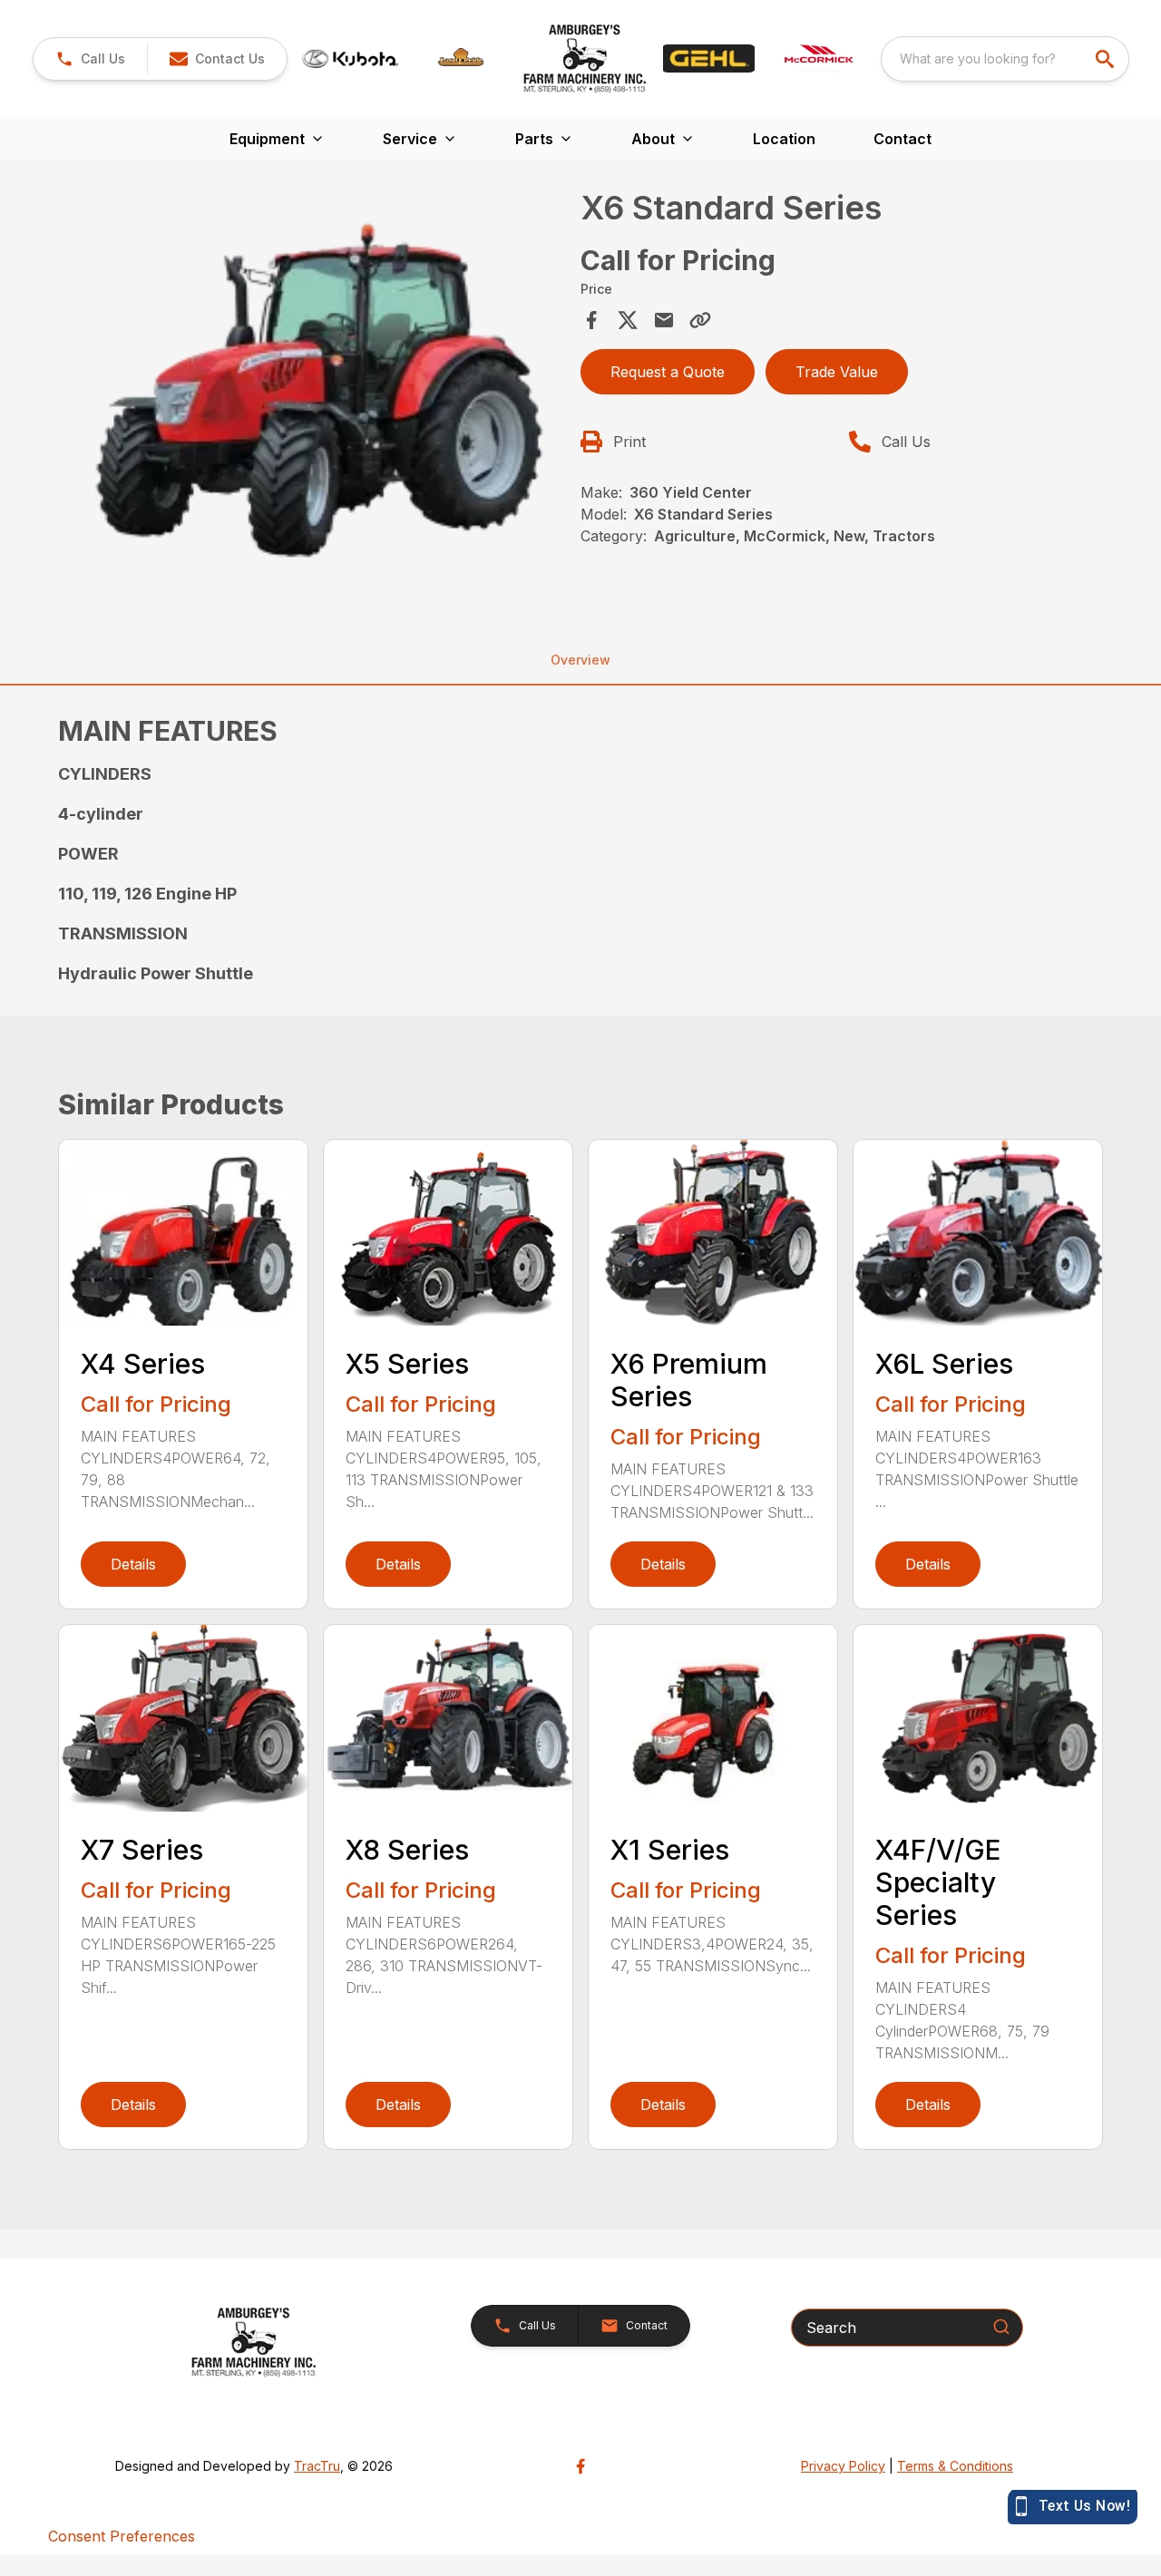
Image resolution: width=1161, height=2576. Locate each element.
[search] (1107, 59)
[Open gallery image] (314, 388)
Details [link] (133, 1564)
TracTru (317, 2466)
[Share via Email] (664, 320)
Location (784, 139)
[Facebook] (580, 2466)
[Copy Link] (700, 320)
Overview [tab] (580, 660)
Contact (902, 139)
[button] (90, 59)
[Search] (1001, 2327)
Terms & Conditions (955, 2466)
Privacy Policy (843, 2466)
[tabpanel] (314, 391)
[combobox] (1005, 59)
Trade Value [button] (837, 372)
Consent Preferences (122, 2536)
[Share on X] (628, 320)
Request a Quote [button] (668, 372)
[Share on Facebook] (591, 320)
